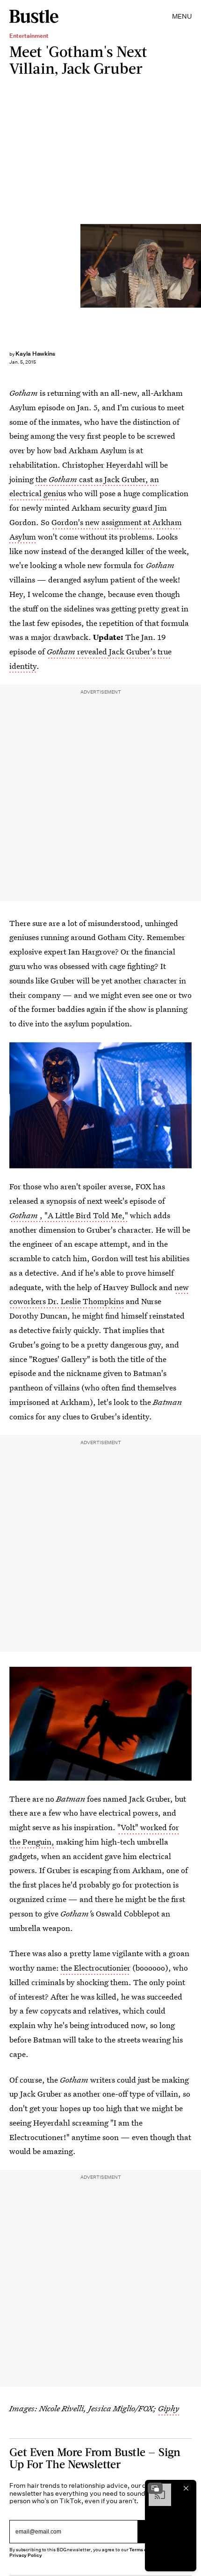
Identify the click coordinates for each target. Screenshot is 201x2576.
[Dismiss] (186, 2488)
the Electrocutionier (96, 1968)
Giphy (169, 2408)
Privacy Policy (26, 2555)
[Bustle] (34, 16)
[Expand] (155, 2488)
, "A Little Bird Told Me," (69, 1215)
